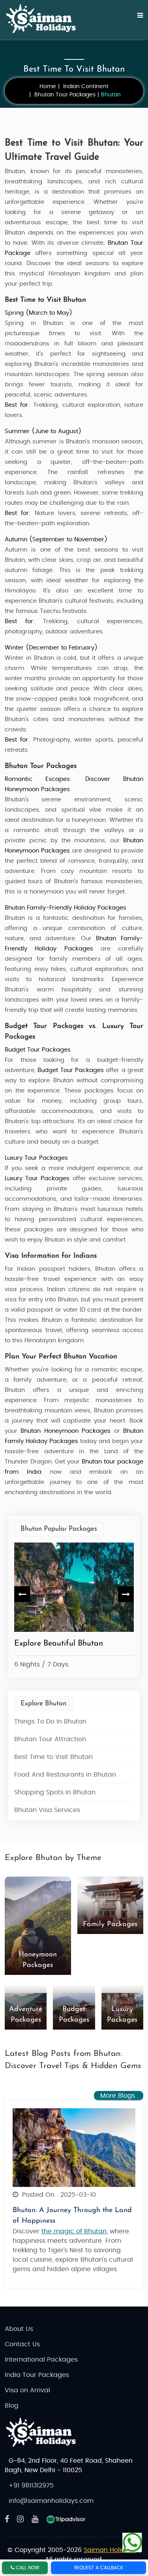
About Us (19, 2329)
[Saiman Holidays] (44, 19)
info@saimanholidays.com (51, 2501)
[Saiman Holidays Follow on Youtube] (35, 2519)
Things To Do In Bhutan (50, 1722)
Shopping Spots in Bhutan (55, 1792)
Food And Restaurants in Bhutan (65, 1775)
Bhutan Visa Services (47, 1810)
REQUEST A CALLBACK (99, 2568)
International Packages (41, 2360)
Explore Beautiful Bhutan (47, 1644)
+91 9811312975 (31, 2486)
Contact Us (22, 2344)
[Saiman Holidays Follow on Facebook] (7, 2519)
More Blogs (119, 2096)
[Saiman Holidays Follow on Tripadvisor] (66, 2519)
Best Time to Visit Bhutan (53, 1757)
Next (126, 1594)
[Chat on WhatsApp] (132, 2540)
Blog (12, 2406)
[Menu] (135, 20)
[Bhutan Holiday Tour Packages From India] (63, 1587)
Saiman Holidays (110, 2550)
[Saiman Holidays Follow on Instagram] (20, 2519)
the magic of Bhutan (74, 2231)
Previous (22, 1594)
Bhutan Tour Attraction (50, 1739)
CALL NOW (27, 2568)
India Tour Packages (37, 2375)
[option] (63, 1607)
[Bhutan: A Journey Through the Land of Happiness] (74, 2147)
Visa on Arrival (27, 2390)
